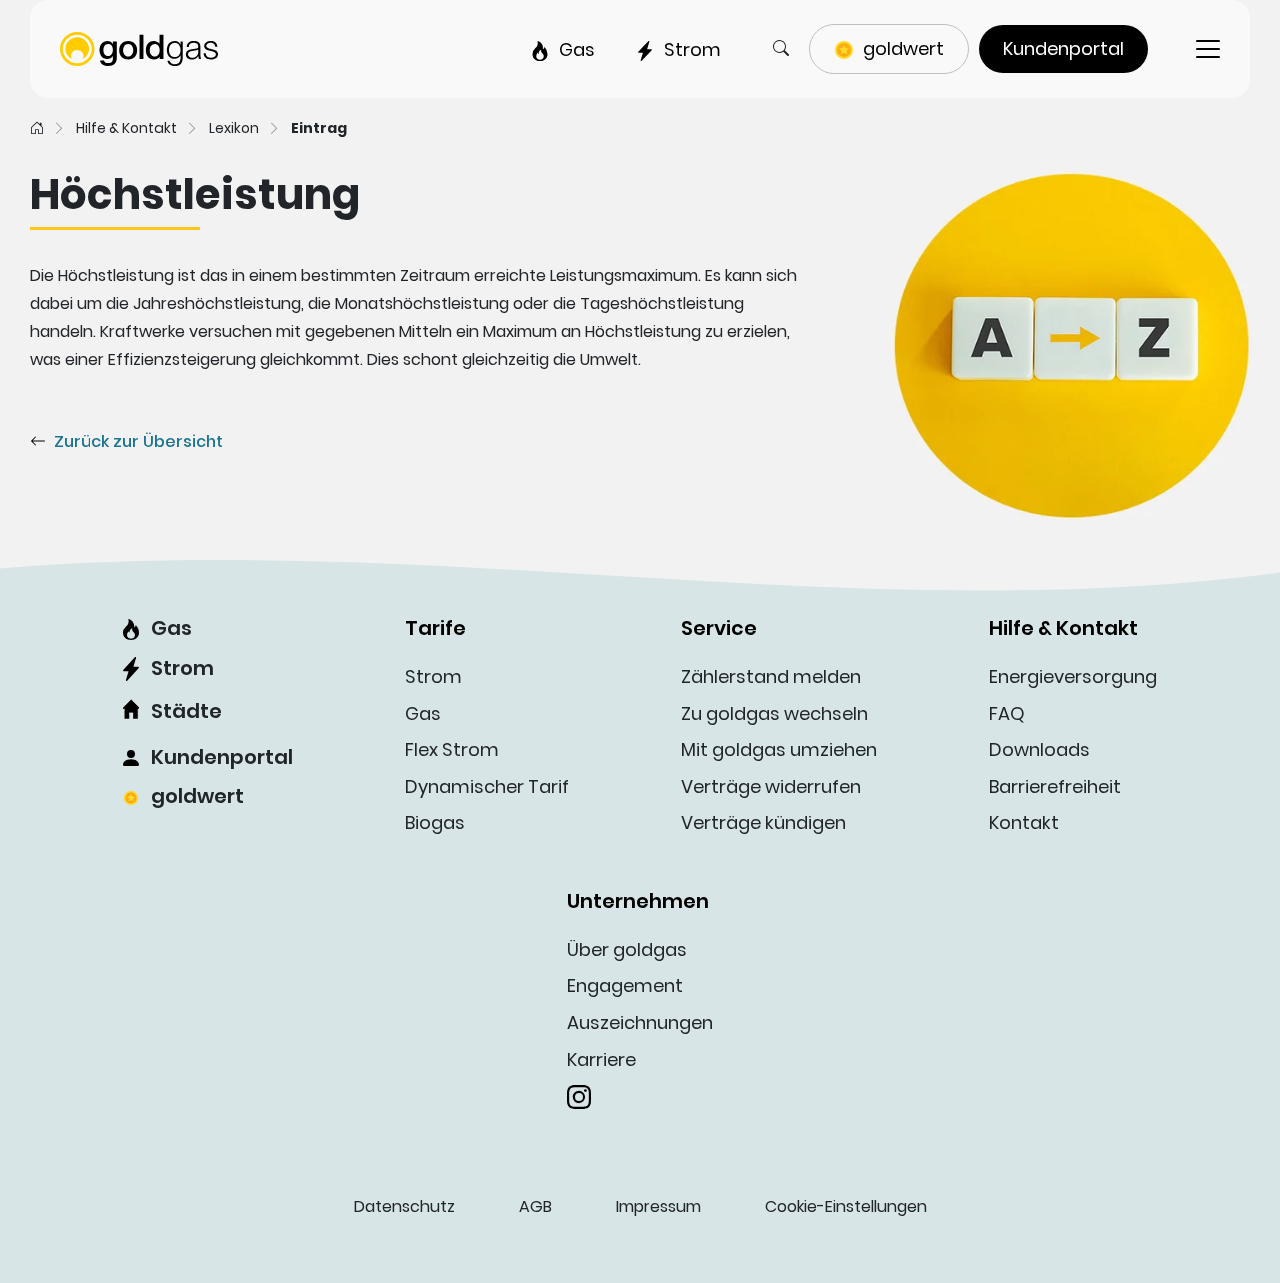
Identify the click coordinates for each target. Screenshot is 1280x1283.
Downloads (1039, 749)
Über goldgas (627, 949)
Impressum (658, 1206)
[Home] (37, 128)
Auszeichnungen (640, 1022)
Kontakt (1024, 822)
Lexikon (234, 128)
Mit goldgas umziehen (779, 749)
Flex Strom (452, 749)
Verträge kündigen (763, 822)
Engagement (625, 985)
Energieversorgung (1073, 676)
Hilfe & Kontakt (126, 128)
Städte (186, 711)
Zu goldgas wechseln (774, 713)
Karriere (601, 1059)
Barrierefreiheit (1055, 786)
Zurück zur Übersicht (138, 441)
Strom (182, 668)
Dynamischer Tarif (487, 786)
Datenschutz (404, 1206)
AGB (535, 1206)
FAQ (1007, 713)
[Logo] (139, 47)
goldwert (197, 796)
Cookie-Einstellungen (846, 1206)
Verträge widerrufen (771, 786)
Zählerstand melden (771, 676)
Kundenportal (222, 757)
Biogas (435, 822)
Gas (171, 628)
